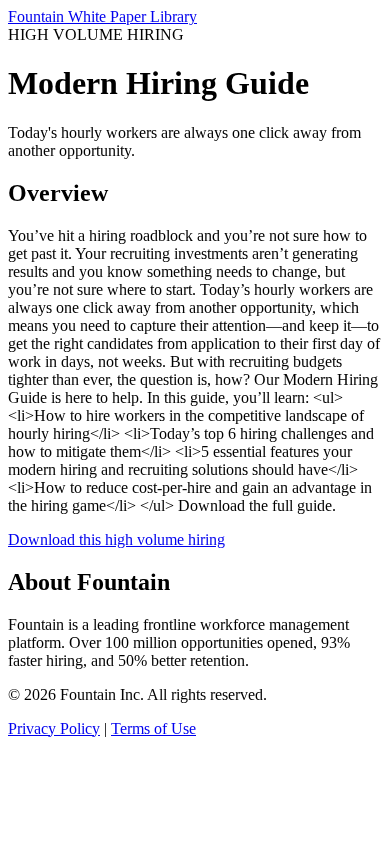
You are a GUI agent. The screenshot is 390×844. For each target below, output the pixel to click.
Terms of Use (153, 728)
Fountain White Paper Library (102, 16)
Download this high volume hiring (116, 539)
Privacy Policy (54, 728)
